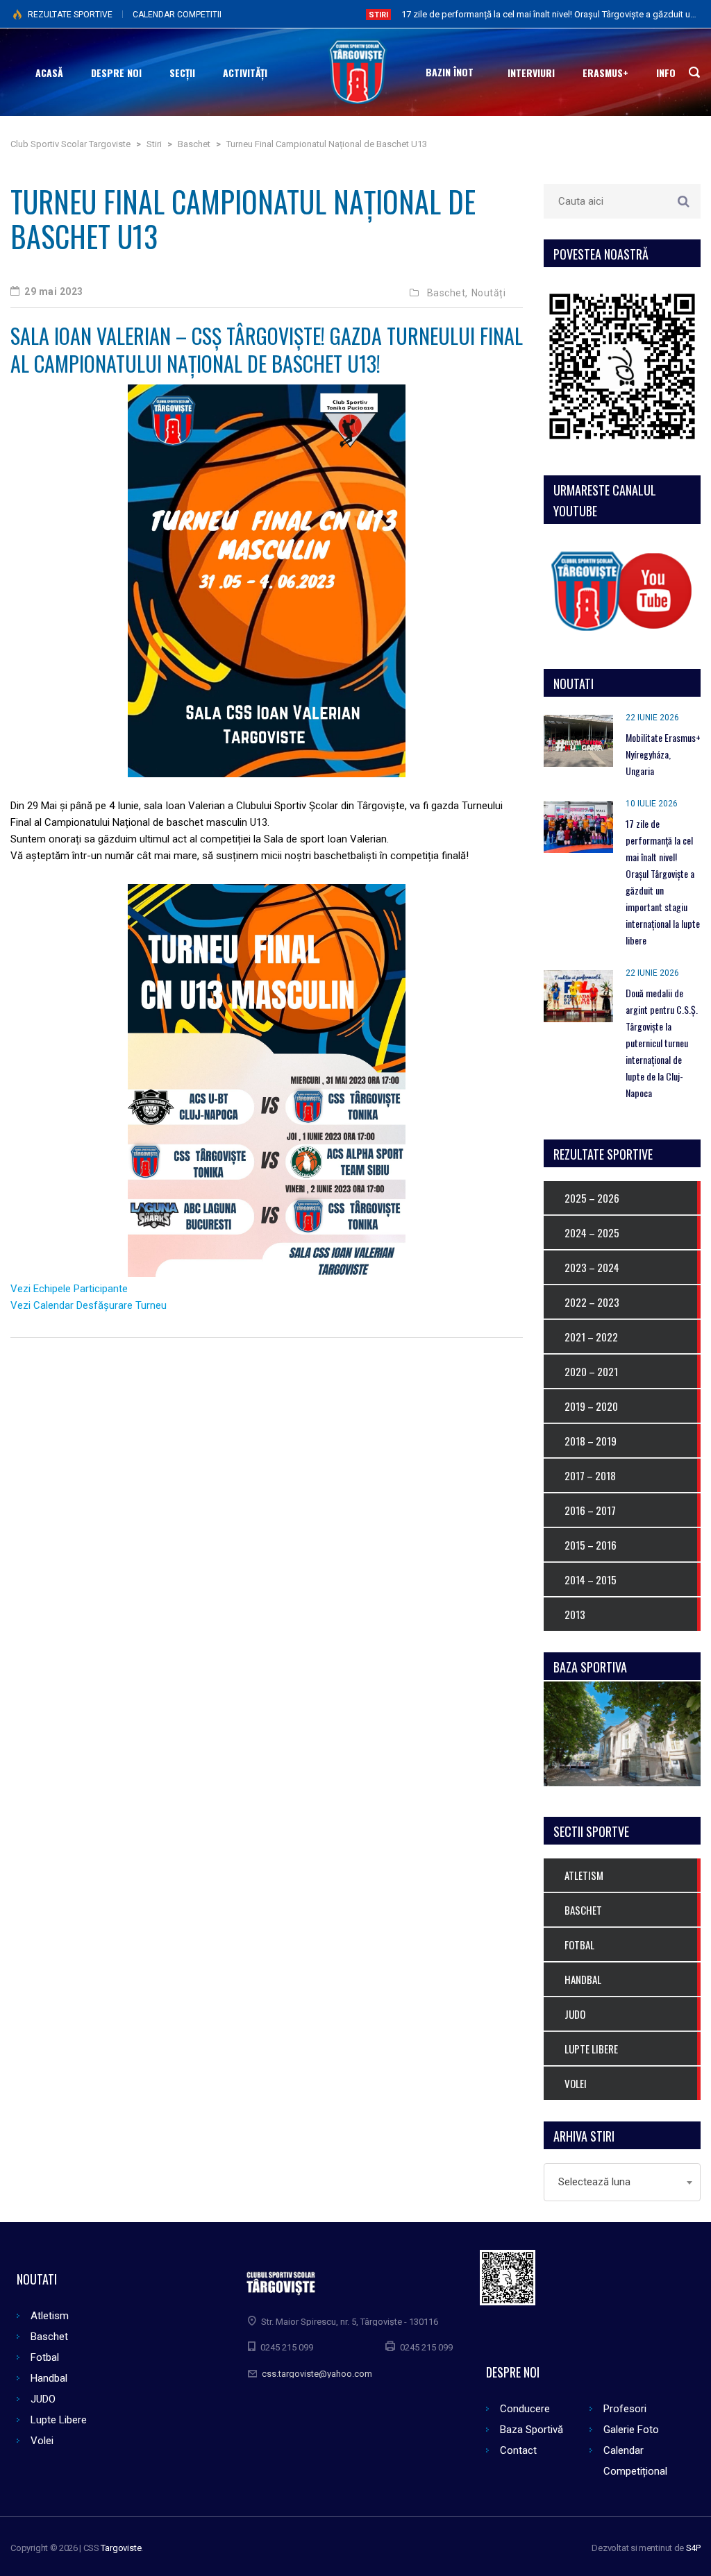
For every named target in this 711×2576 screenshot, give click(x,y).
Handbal (49, 2378)
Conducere (525, 2409)
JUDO (43, 2399)
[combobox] (622, 2182)
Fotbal (45, 2357)
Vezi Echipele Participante (69, 1289)
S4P (693, 2548)
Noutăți (489, 293)
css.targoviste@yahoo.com (317, 2374)
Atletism (50, 2316)
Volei (42, 2441)
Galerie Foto (631, 2430)
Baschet (49, 2337)
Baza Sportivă (532, 2430)
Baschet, (447, 293)
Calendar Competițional (635, 2461)
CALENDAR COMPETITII (177, 15)
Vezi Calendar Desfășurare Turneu (89, 1305)
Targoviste (121, 2548)
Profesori (625, 2409)
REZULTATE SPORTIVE (70, 15)
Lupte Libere (59, 2420)
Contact (518, 2450)
